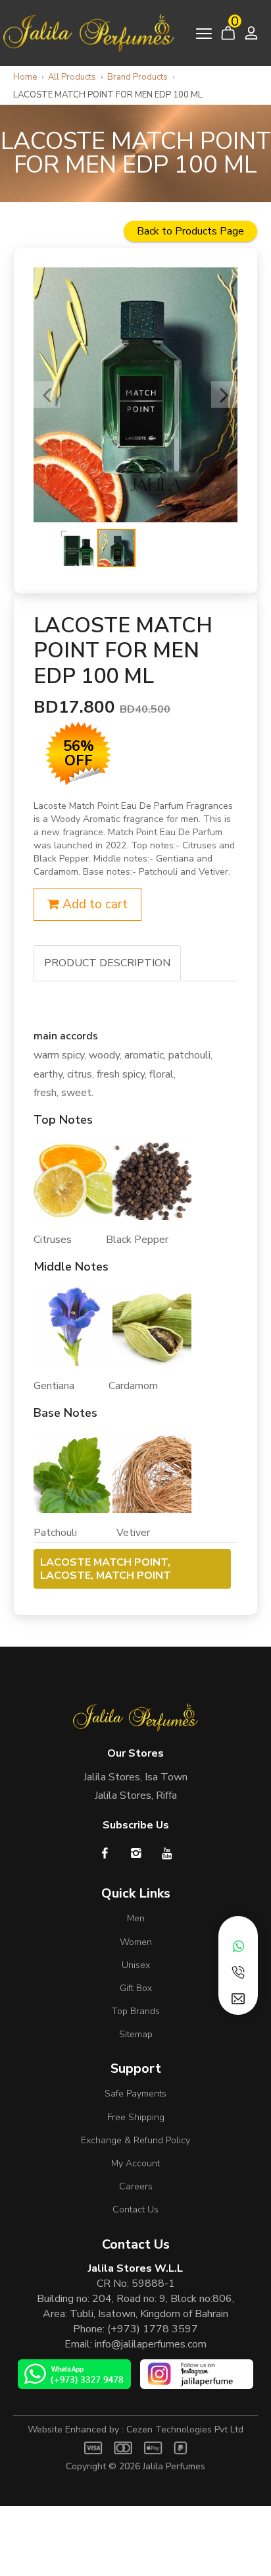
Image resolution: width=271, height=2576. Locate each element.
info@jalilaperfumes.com (151, 2344)
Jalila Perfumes (174, 2466)
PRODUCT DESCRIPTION (107, 963)
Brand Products (137, 77)
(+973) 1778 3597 (153, 2329)
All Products (72, 77)
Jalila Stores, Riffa (136, 1795)
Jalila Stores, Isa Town (135, 1777)
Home (25, 77)
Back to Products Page (190, 231)
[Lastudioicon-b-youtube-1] (167, 1853)
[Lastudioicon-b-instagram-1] (136, 1853)
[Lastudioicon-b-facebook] (105, 1853)
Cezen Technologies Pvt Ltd (185, 2429)
